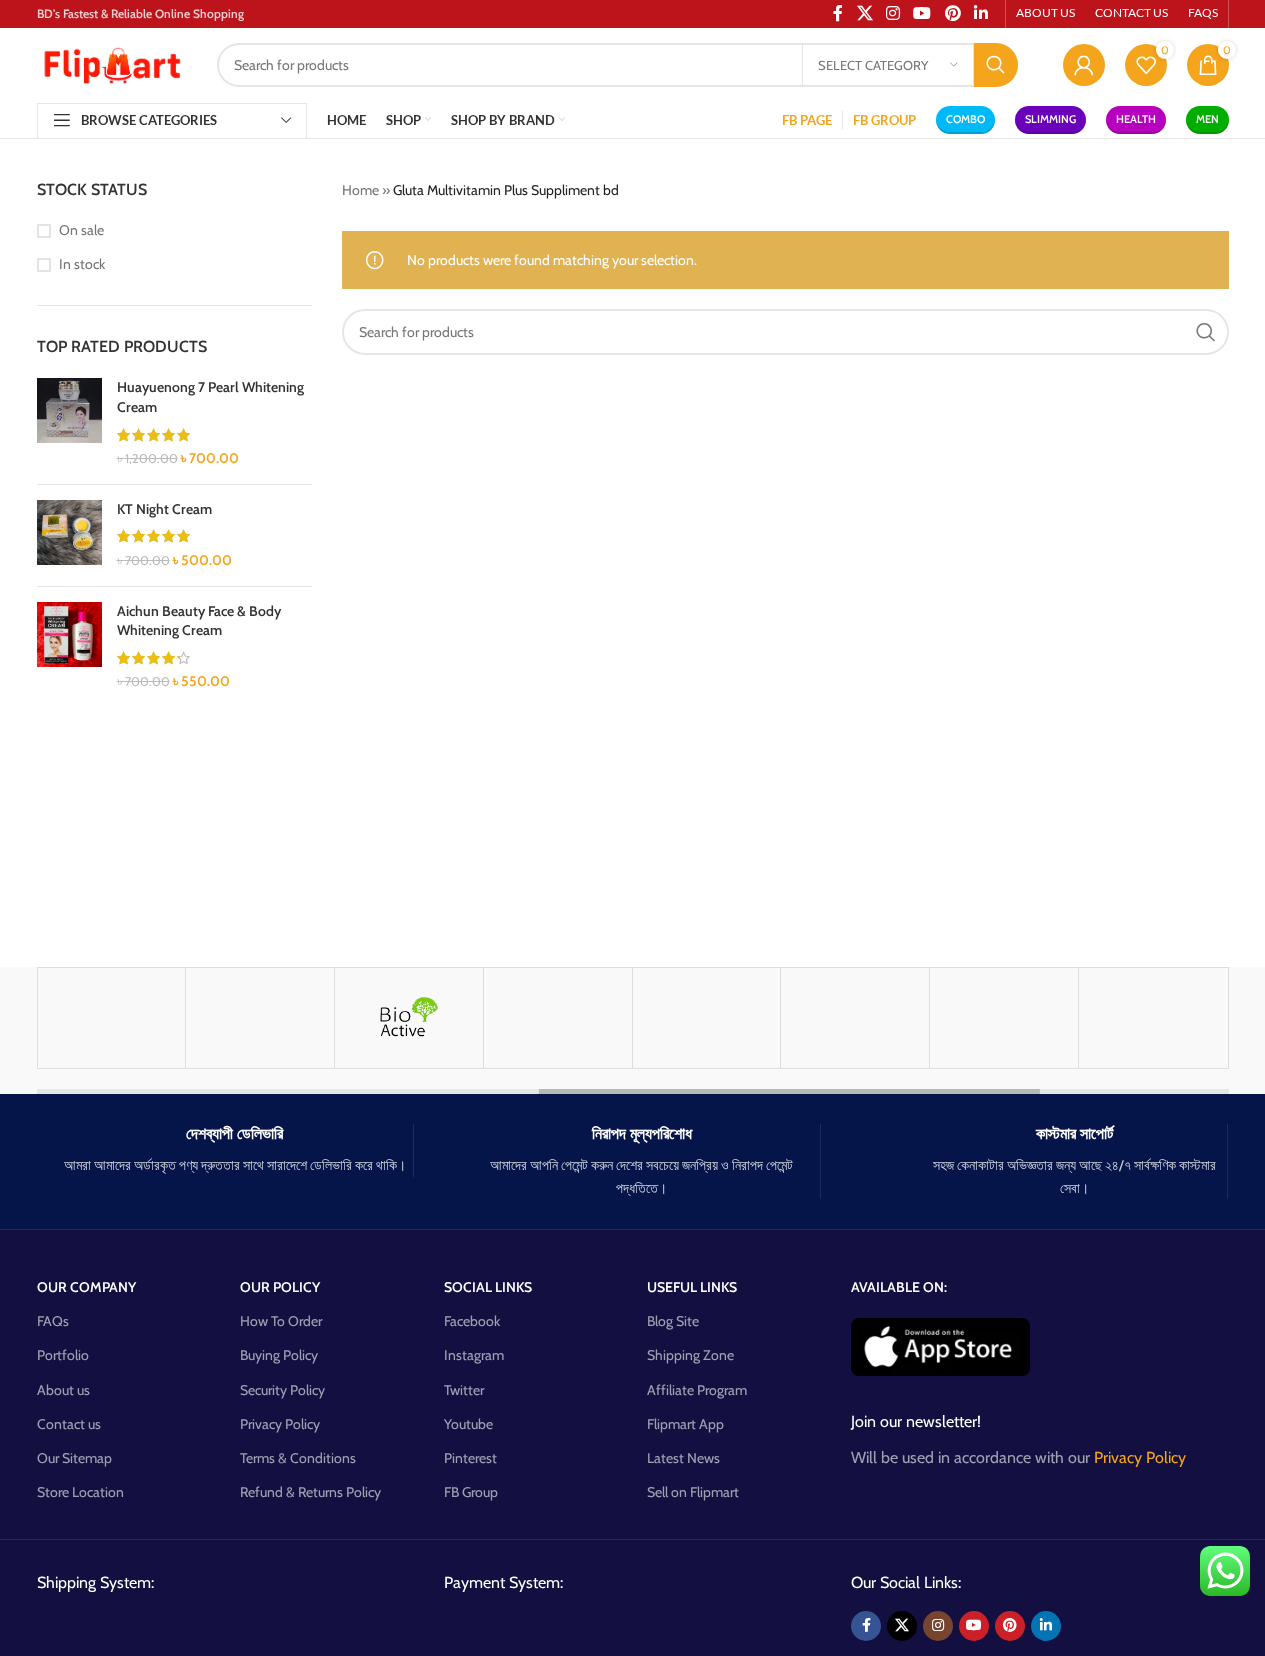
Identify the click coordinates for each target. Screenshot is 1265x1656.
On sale (81, 230)
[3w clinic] (558, 1018)
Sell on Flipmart (693, 1492)
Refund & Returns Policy (310, 1492)
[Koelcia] (1153, 1018)
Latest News (683, 1458)
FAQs (53, 1321)
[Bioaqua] (707, 1018)
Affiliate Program (697, 1390)
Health (1136, 119)
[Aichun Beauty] (260, 1018)
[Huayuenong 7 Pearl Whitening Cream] (69, 423)
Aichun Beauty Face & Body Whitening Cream (199, 621)
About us (63, 1390)
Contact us (69, 1424)
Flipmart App (685, 1424)
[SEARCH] (996, 65)
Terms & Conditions (298, 1458)
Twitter (464, 1390)
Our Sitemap (74, 1458)
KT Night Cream (164, 509)
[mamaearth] (112, 1018)
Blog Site (673, 1321)
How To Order (281, 1321)
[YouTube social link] (974, 1626)
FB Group (471, 1492)
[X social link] (902, 1626)
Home (360, 190)
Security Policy (282, 1390)
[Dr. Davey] (855, 1018)
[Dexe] (1004, 1018)
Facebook (472, 1321)
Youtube (468, 1424)
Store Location (80, 1492)
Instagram (474, 1355)
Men (1207, 119)
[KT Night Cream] (69, 535)
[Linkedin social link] (1046, 1626)
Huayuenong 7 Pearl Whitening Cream (210, 397)
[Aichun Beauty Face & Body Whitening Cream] (69, 647)
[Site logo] (112, 63)
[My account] (1084, 65)
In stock (82, 264)
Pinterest (470, 1458)
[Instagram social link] (938, 1626)
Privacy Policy (280, 1424)
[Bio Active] (409, 1018)
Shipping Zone (690, 1355)
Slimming (1050, 119)
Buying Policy (279, 1355)
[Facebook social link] (866, 1626)
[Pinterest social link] (1010, 1626)
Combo (965, 119)
